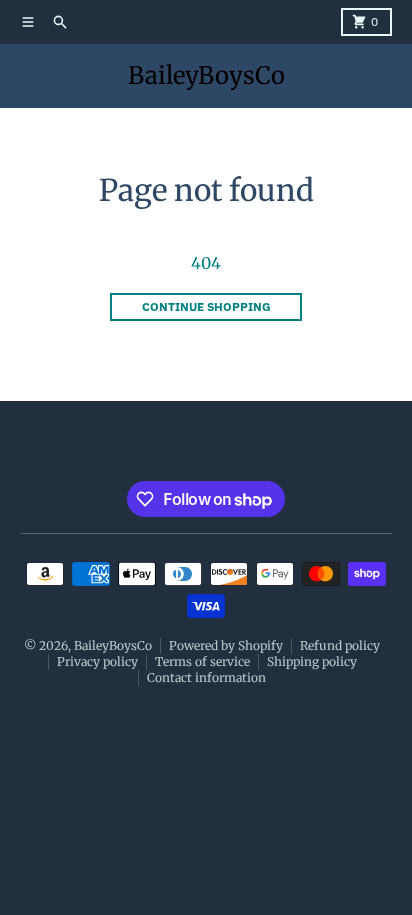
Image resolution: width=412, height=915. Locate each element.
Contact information (206, 677)
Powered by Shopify (226, 645)
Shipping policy (312, 661)
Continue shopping (206, 306)
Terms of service (202, 661)
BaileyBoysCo (206, 75)
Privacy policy (97, 661)
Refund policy (340, 645)
